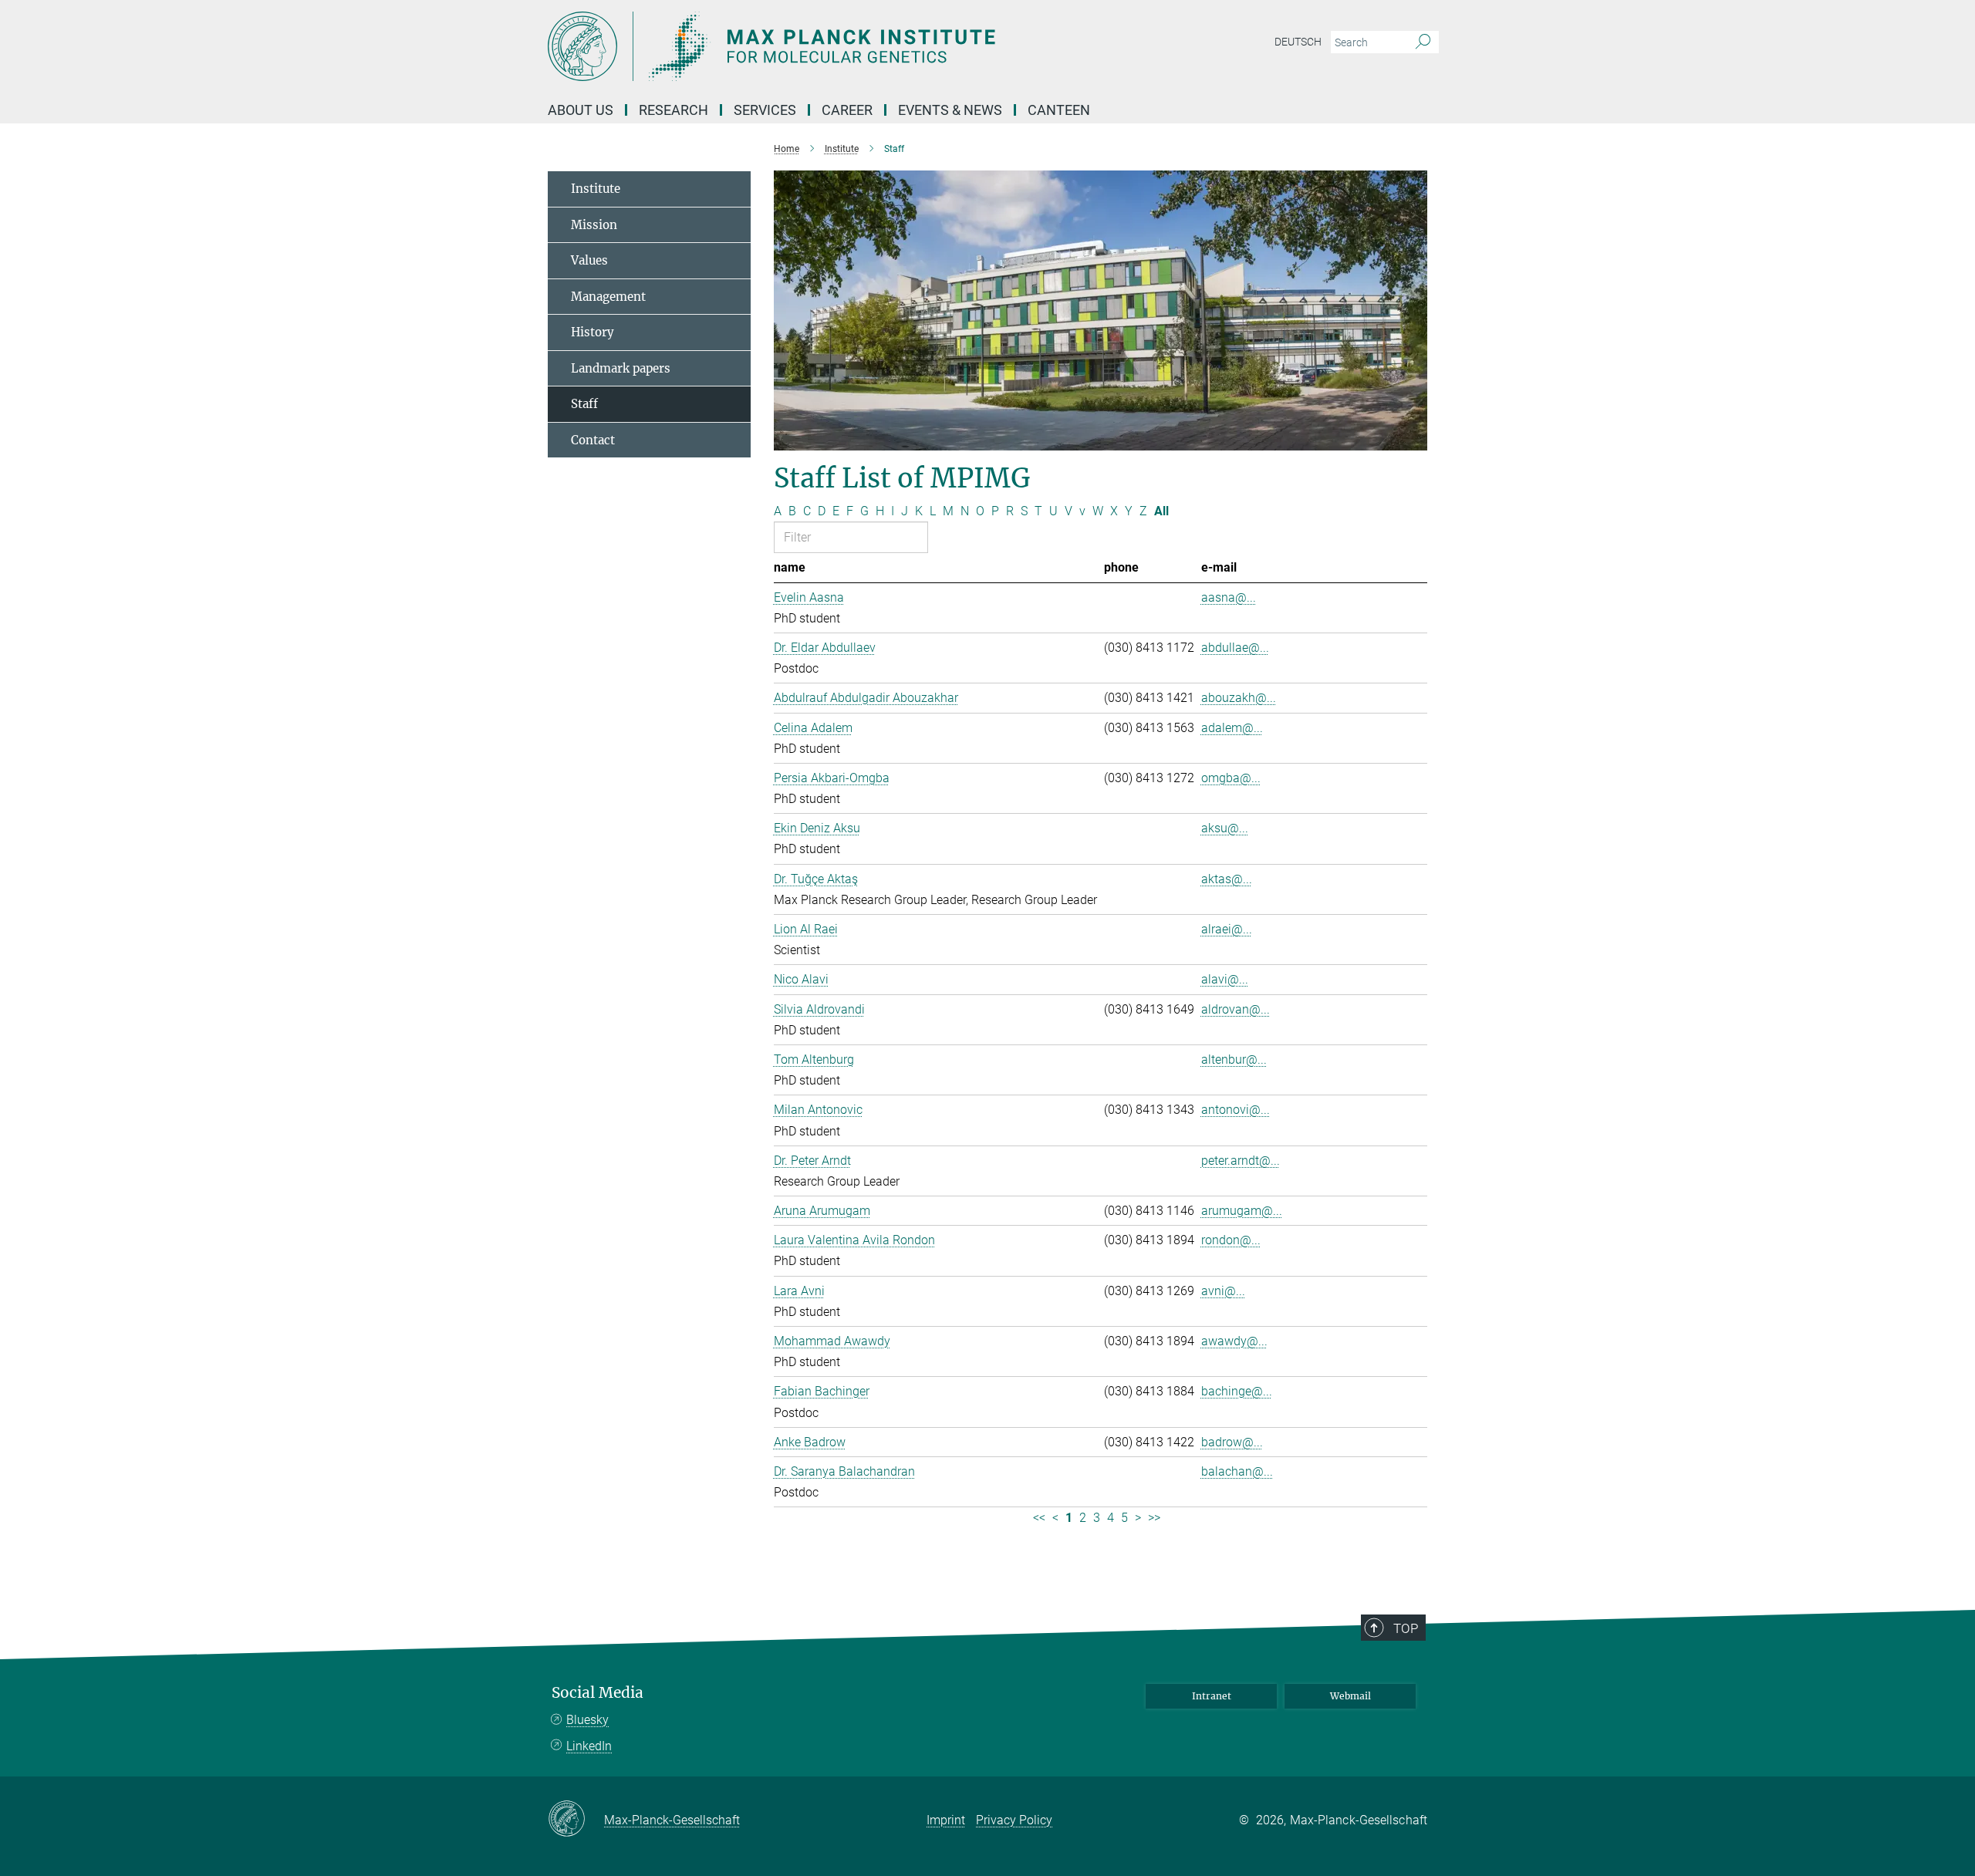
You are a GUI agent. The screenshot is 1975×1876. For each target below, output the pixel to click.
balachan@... (1237, 1471)
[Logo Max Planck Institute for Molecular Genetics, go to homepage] (837, 46)
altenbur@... (1234, 1059)
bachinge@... (1237, 1391)
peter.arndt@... (1241, 1161)
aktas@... (1227, 879)
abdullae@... (1235, 648)
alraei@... (1227, 929)
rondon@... (1231, 1240)
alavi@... (1225, 979)
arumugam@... (1242, 1211)
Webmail (1350, 1696)
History (592, 332)
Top (1406, 1628)
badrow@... (1232, 1442)
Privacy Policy (1014, 1820)
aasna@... (1229, 597)
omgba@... (1231, 778)
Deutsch (1298, 42)
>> (1154, 1518)
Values (589, 260)
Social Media (598, 1693)
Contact (593, 440)
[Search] (1423, 42)
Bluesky (587, 1720)
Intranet (1212, 1696)
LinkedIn (589, 1746)
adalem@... (1232, 728)
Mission (594, 225)
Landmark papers (621, 368)
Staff (584, 404)
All (1161, 511)
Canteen (1059, 110)
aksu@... (1225, 828)
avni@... (1223, 1291)
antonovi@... (1236, 1110)
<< (1039, 1518)
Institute (596, 189)
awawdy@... (1234, 1341)
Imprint (946, 1820)
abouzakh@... (1239, 698)
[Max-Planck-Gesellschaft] (576, 1820)
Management (608, 297)
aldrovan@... (1236, 1009)
